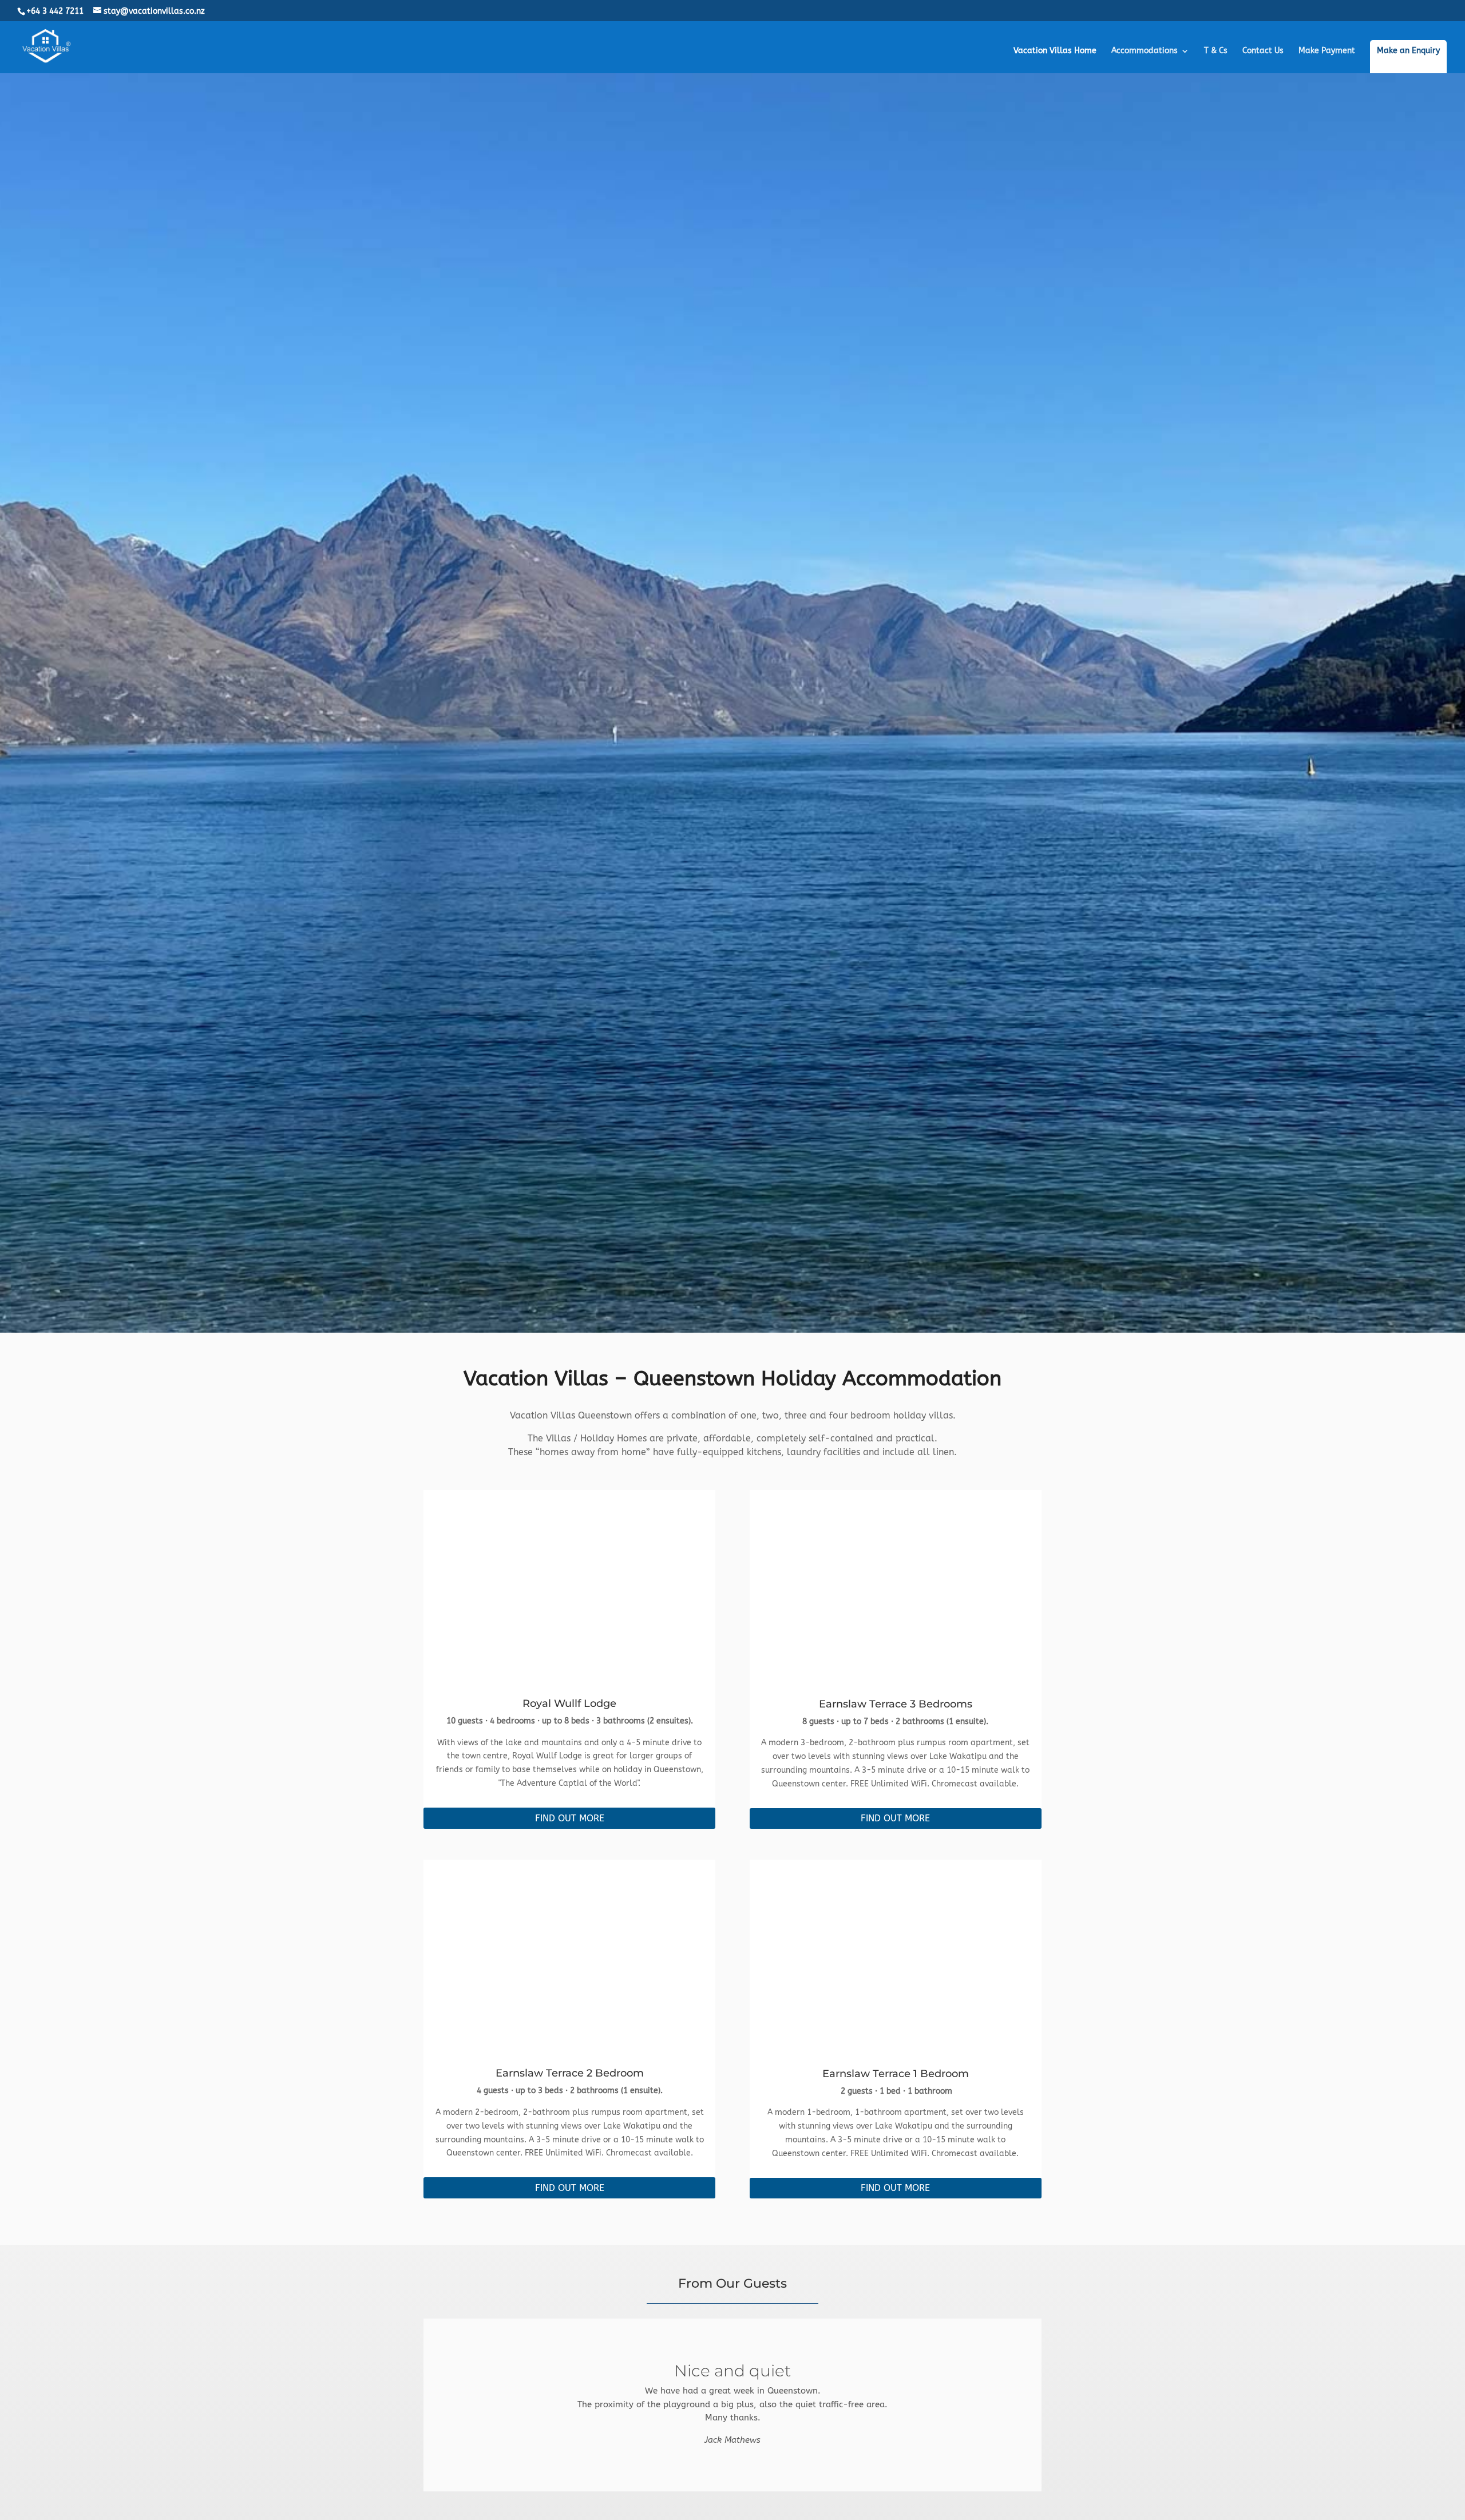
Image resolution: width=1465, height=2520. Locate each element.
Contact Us (1263, 51)
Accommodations (1145, 51)
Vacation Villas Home (1055, 51)
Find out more (570, 1818)
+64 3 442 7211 (55, 11)
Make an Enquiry (1408, 51)
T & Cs (1216, 51)
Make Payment (1327, 51)
